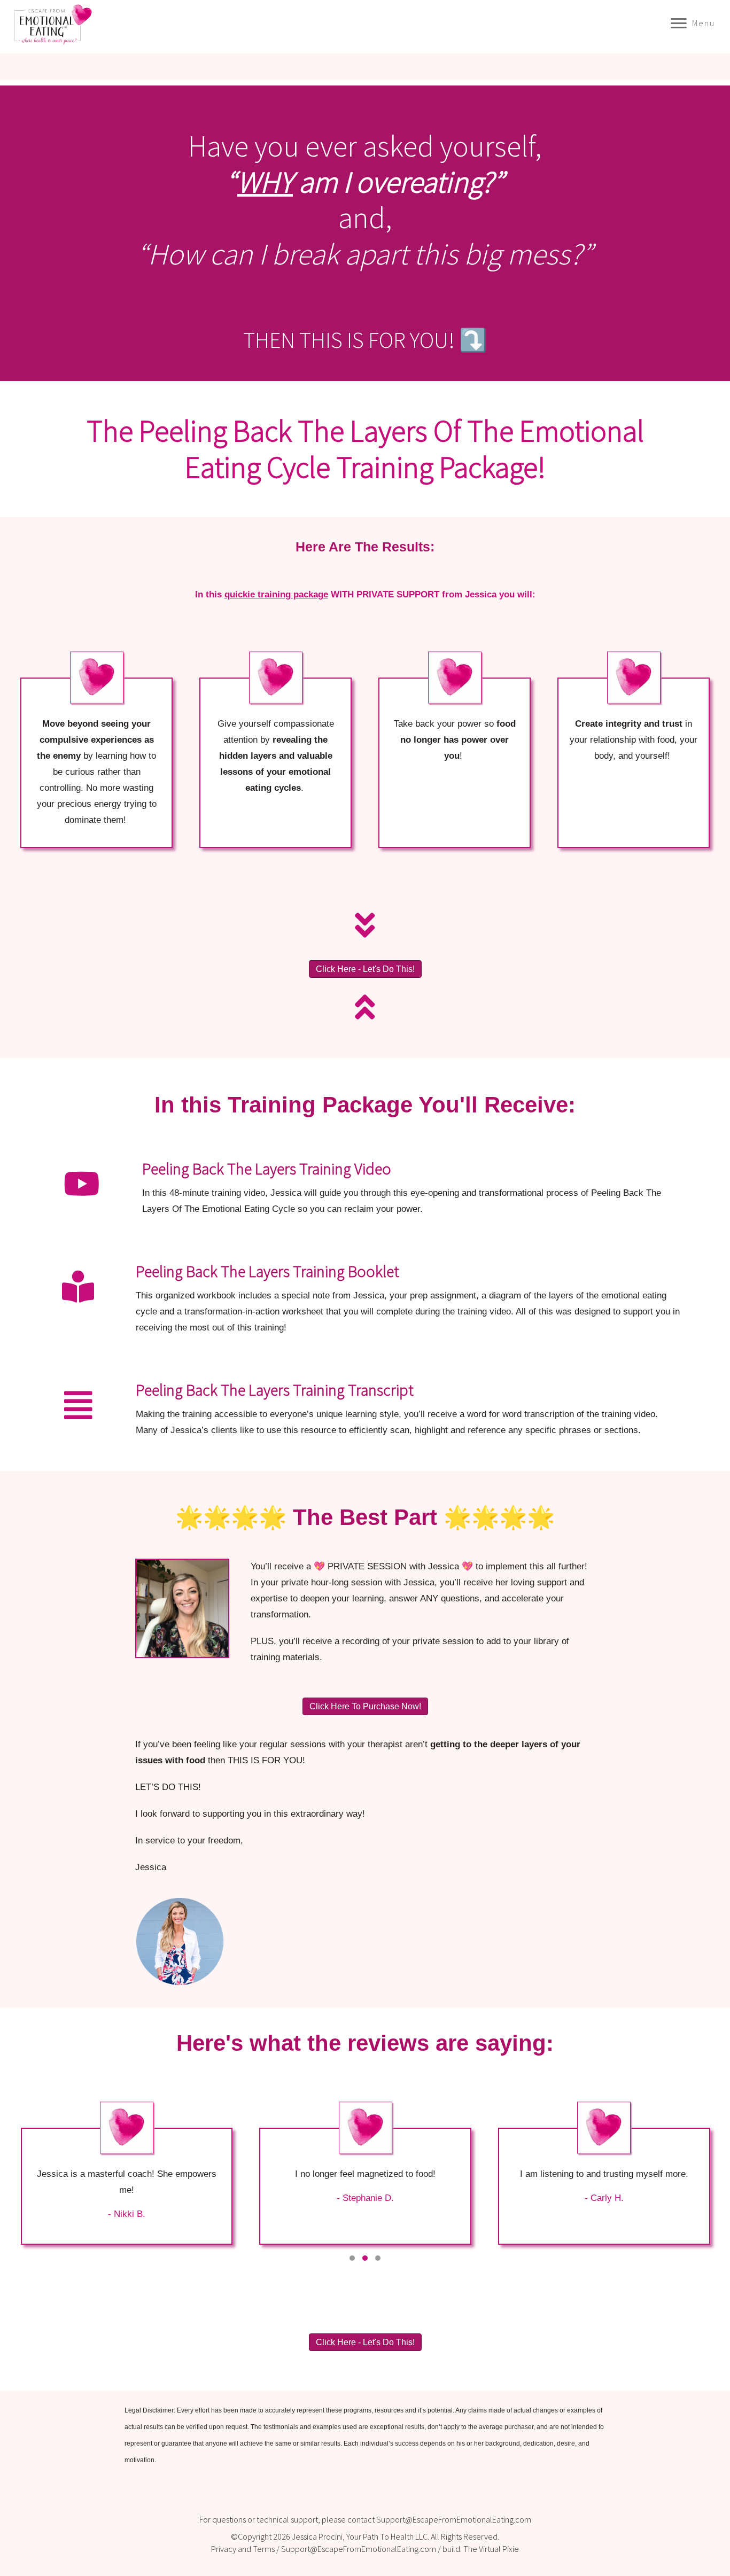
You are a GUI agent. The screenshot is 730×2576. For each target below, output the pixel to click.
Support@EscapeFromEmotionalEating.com (454, 2519)
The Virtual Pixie (491, 2549)
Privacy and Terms (243, 2549)
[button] (352, 2258)
